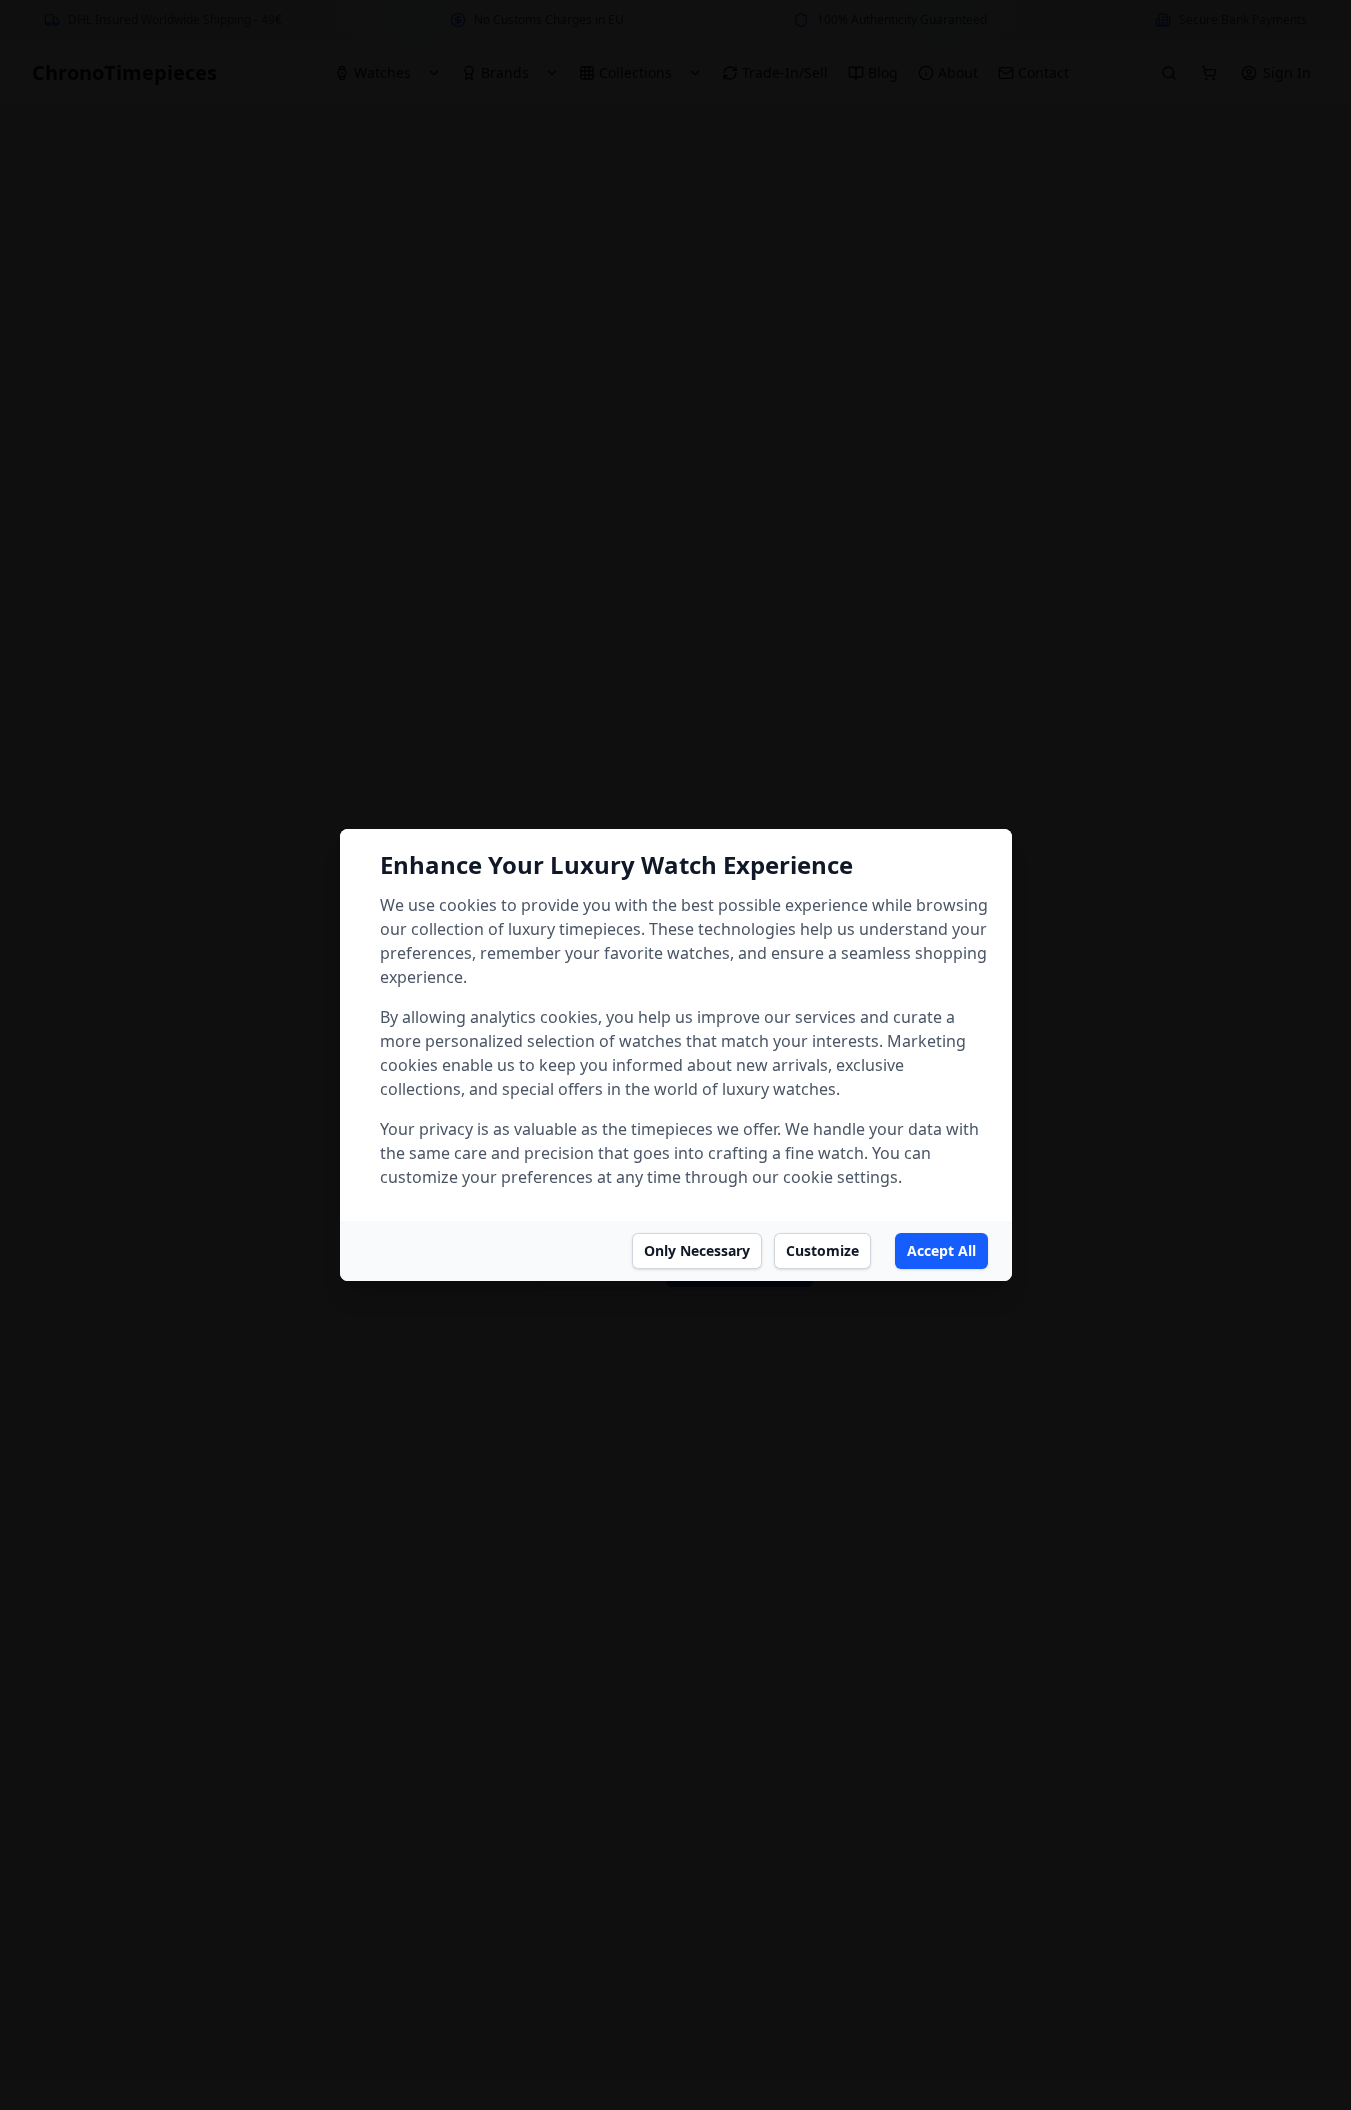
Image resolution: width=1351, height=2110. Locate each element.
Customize (822, 1250)
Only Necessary (697, 1250)
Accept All (941, 1250)
